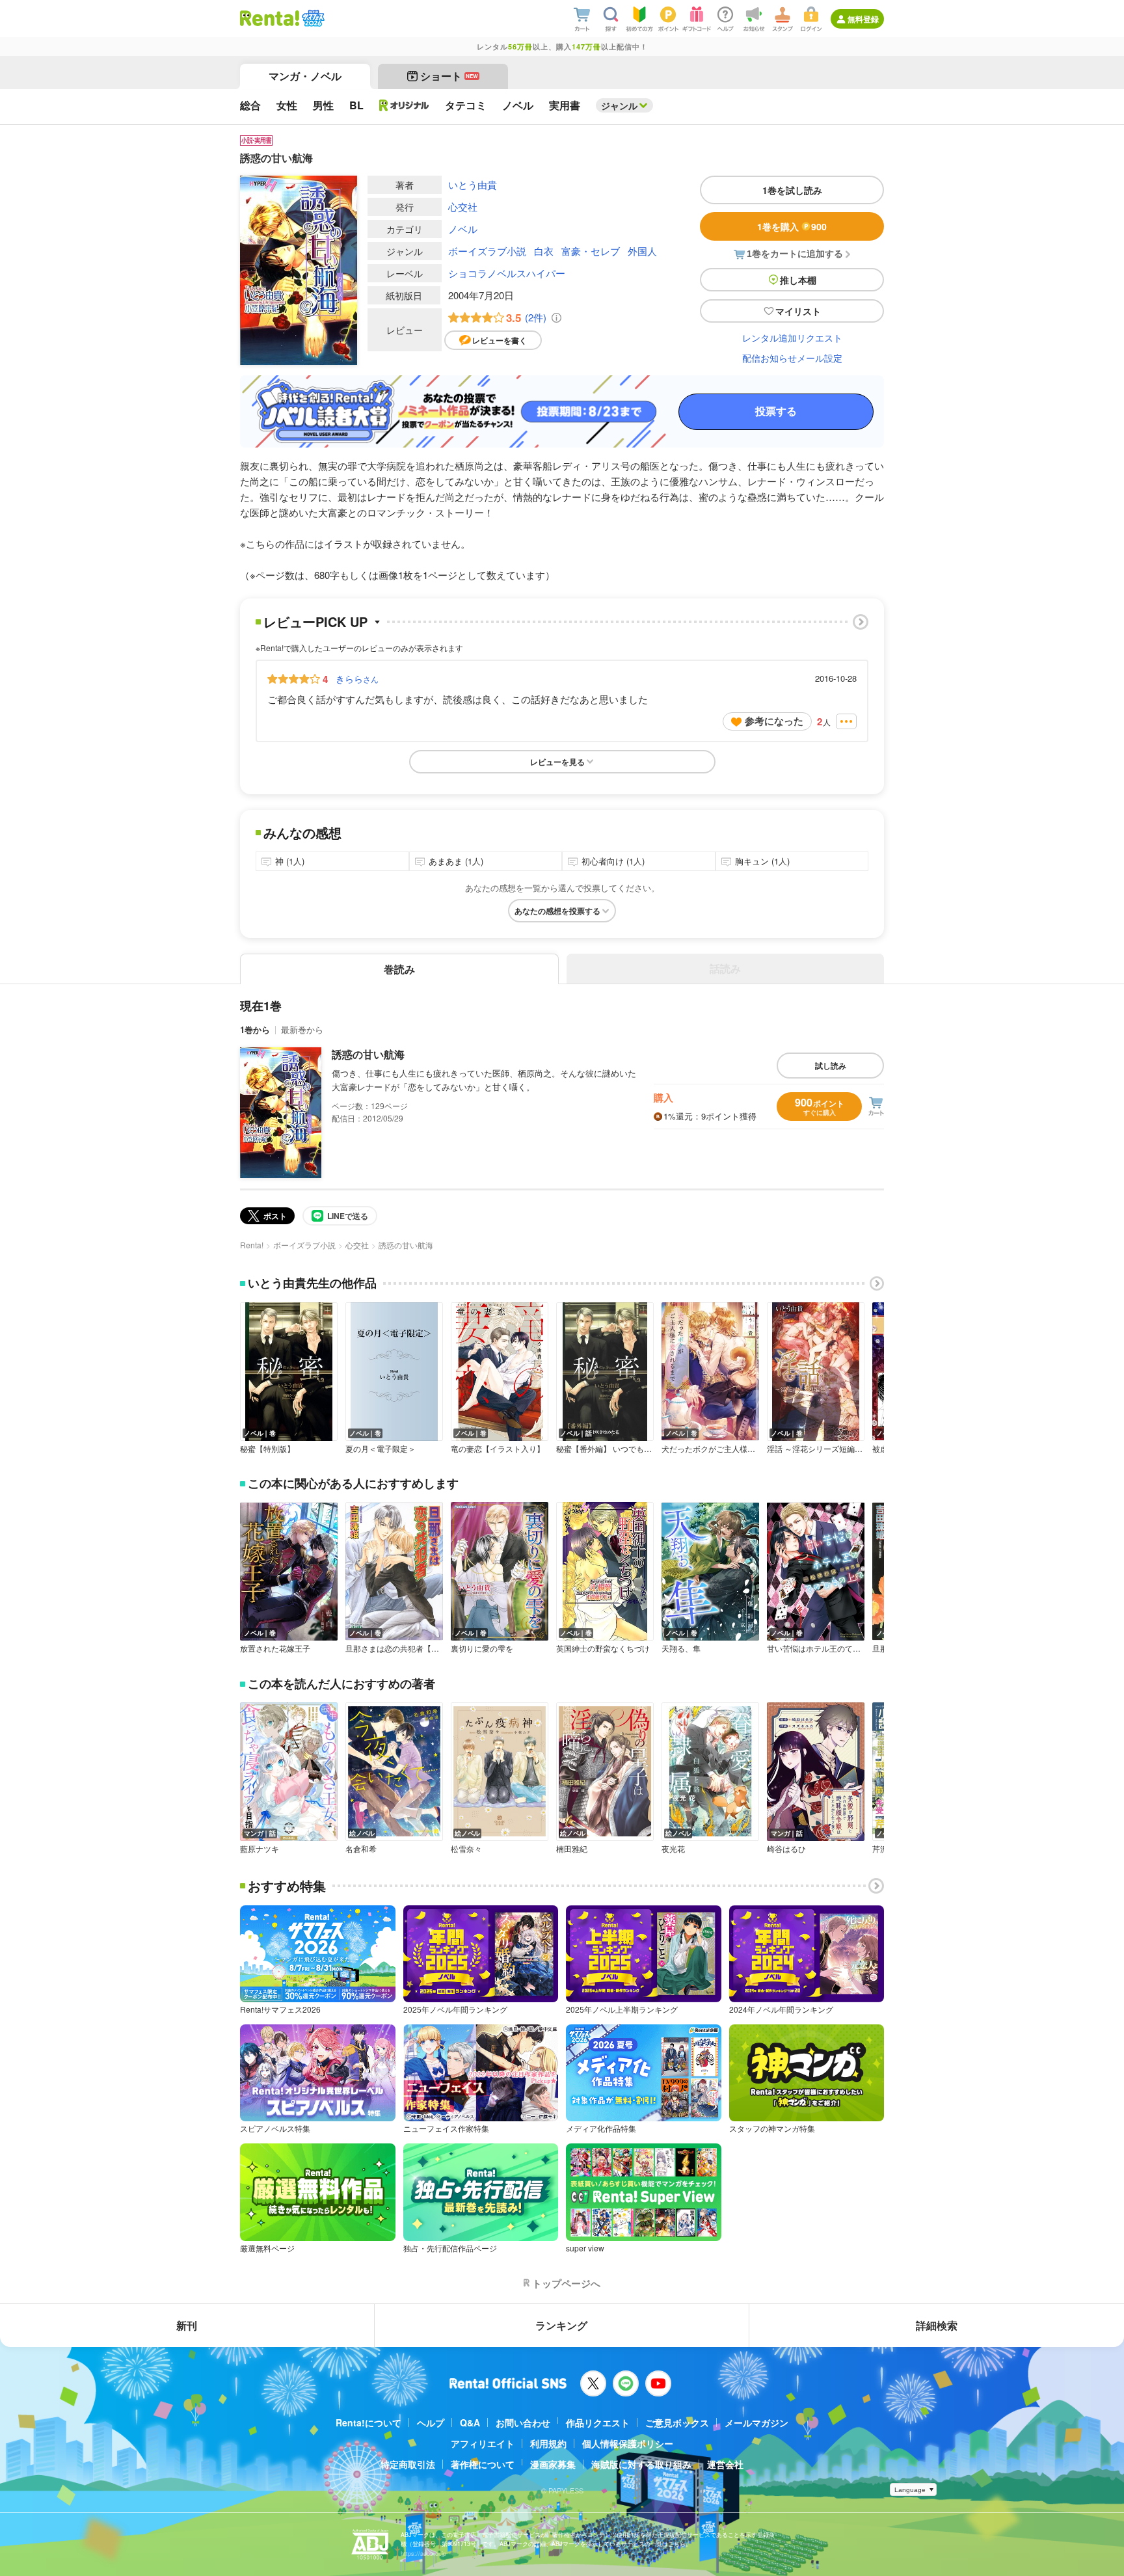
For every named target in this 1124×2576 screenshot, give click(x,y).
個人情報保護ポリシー (628, 2443)
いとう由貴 (473, 184)
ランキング (561, 2325)
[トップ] (270, 18)
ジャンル (619, 105)
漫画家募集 (553, 2464)
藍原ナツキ (260, 1849)
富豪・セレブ (591, 251)
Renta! (252, 1245)
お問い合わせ (523, 2422)
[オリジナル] (404, 105)
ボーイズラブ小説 (487, 251)
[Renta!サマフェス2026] (312, 18)
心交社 (463, 207)
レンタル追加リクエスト (792, 338)
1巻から (255, 1029)
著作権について (483, 2464)
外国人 (642, 251)
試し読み (831, 1066)
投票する (776, 411)
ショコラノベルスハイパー (507, 273)
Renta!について (368, 2422)
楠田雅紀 (572, 1849)
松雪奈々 (466, 1849)
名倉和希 (361, 1849)
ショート (449, 76)
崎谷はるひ (786, 1849)
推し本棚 (798, 280)
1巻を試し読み (792, 190)
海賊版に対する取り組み (641, 2464)
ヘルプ (431, 2422)
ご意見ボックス (677, 2422)
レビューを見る (557, 762)
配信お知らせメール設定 (792, 358)
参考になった (774, 721)
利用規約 (548, 2443)
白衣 (544, 251)
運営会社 (725, 2464)
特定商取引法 (408, 2464)
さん (357, 678)
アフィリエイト (483, 2443)
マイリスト (798, 311)
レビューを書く (500, 340)
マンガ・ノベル (305, 76)
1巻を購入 (792, 226)
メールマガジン (756, 2422)
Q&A (470, 2422)
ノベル (463, 229)
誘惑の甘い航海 (368, 1054)
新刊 (187, 2325)
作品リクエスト (598, 2422)
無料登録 (863, 19)
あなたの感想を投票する (557, 911)
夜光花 (673, 1849)
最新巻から (302, 1029)
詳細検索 (937, 2325)
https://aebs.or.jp (423, 2554)
